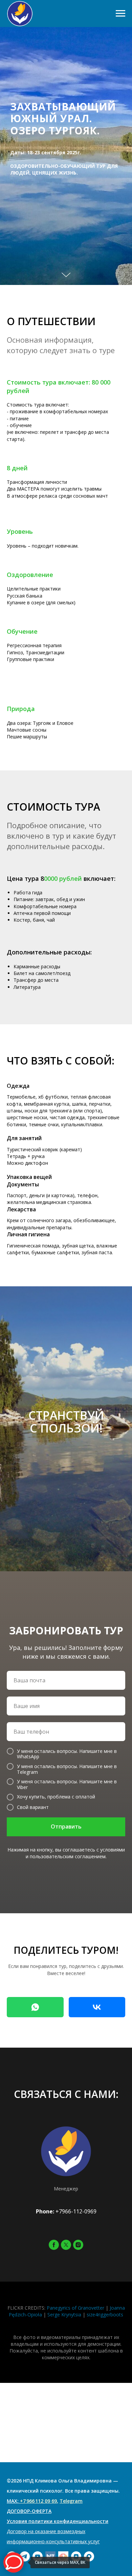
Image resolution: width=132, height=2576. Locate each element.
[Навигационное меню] (120, 14)
